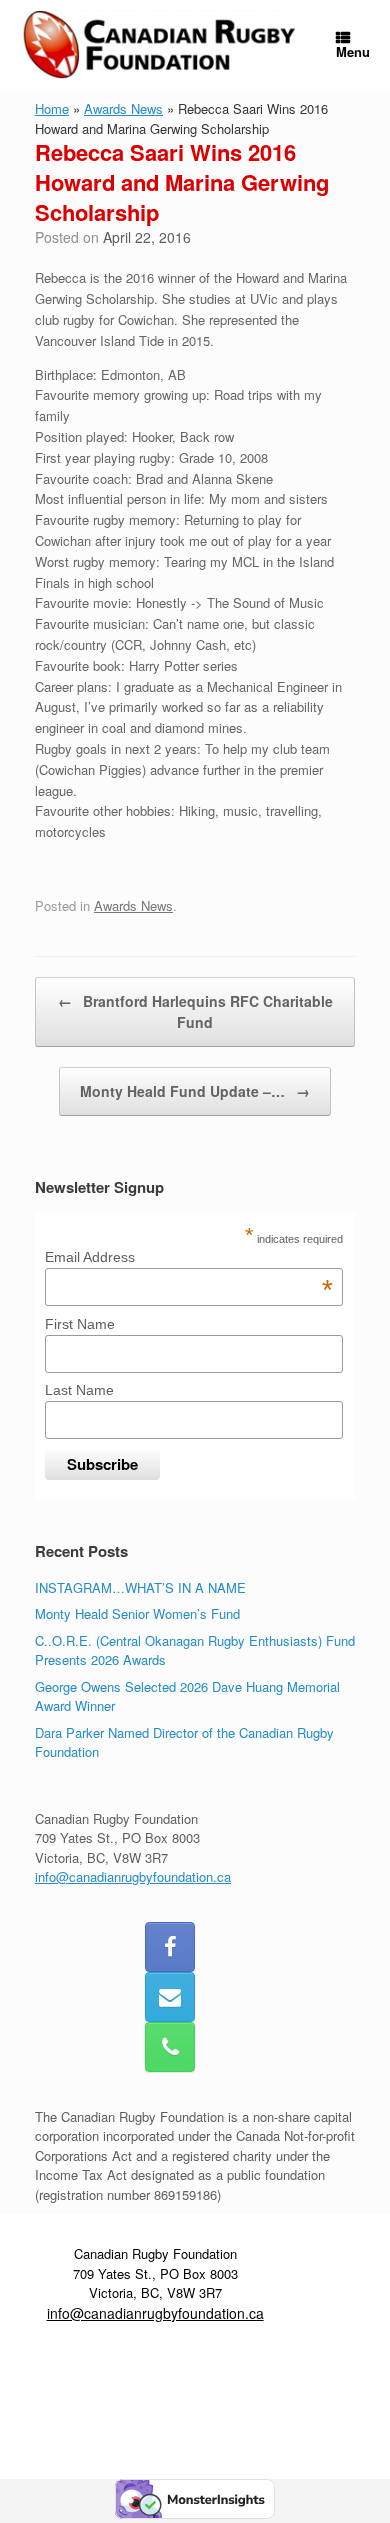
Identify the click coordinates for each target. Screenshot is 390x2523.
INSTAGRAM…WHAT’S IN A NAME (140, 1587)
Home (52, 108)
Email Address (189, 1257)
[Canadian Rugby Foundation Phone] (170, 2047)
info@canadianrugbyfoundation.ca (133, 1876)
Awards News (123, 108)
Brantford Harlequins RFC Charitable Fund (195, 1011)
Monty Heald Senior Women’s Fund (137, 1613)
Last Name (79, 1390)
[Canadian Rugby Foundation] (160, 44)
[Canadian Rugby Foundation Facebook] (170, 1947)
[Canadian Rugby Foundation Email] (170, 1997)
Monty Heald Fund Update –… (195, 1091)
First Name (80, 1324)
